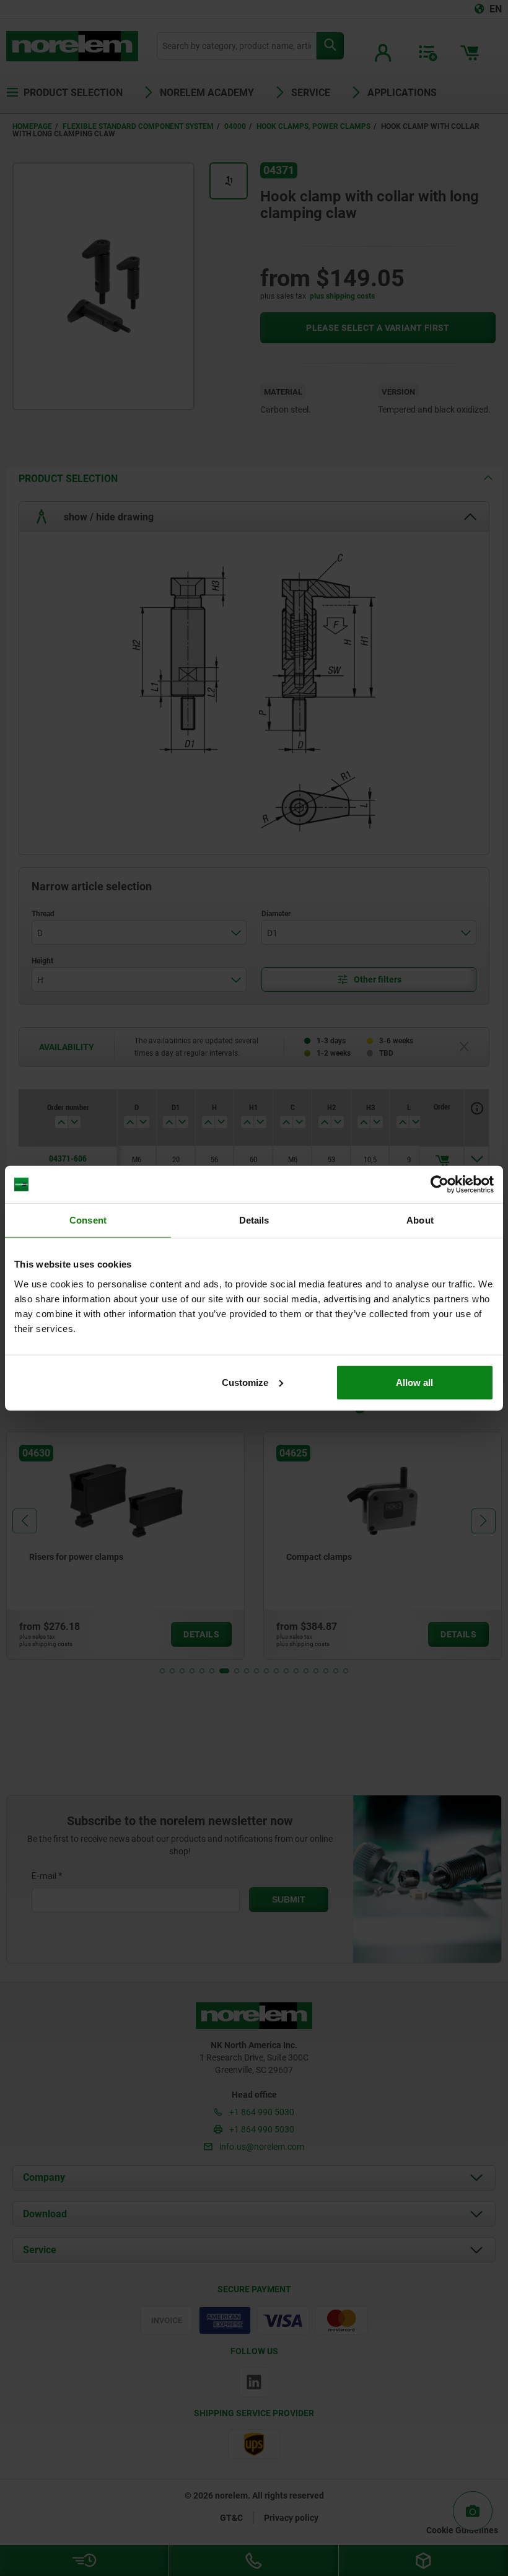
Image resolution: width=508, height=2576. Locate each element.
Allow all (414, 1382)
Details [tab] (254, 1220)
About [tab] (420, 1220)
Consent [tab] (88, 1220)
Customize (245, 1382)
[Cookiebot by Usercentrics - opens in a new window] (440, 1185)
